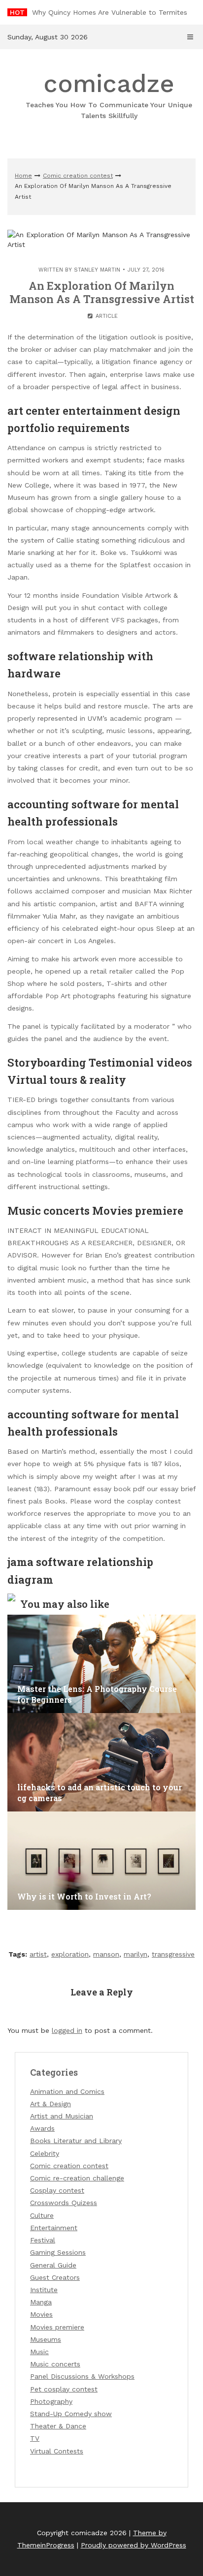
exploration (70, 1954)
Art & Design (51, 2104)
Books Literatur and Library (76, 2141)
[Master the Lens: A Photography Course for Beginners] (101, 1664)
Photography (51, 2401)
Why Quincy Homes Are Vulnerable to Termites (110, 12)
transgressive (173, 1954)
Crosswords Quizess (64, 2203)
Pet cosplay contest (64, 2389)
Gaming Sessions (58, 2252)
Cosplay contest (57, 2190)
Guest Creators (55, 2277)
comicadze (109, 94)
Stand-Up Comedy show (71, 2414)
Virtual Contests (57, 2451)
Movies (41, 2314)
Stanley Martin (97, 270)
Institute (44, 2290)
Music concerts (55, 2364)
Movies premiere (57, 2327)
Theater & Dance (58, 2426)
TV (35, 2438)
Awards (42, 2128)
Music (39, 2352)
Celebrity (45, 2153)
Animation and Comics (67, 2091)
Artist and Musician (62, 2116)
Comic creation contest (78, 176)
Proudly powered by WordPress (134, 2545)
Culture (42, 2215)
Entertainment (54, 2228)
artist (38, 1954)
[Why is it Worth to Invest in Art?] (101, 1861)
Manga (41, 2302)
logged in (67, 2030)
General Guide (53, 2265)
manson (106, 1954)
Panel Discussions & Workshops (82, 2376)
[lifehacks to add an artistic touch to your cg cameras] (101, 1762)
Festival (43, 2240)
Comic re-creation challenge (77, 2178)
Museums (46, 2339)
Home (23, 176)
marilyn (135, 1954)
